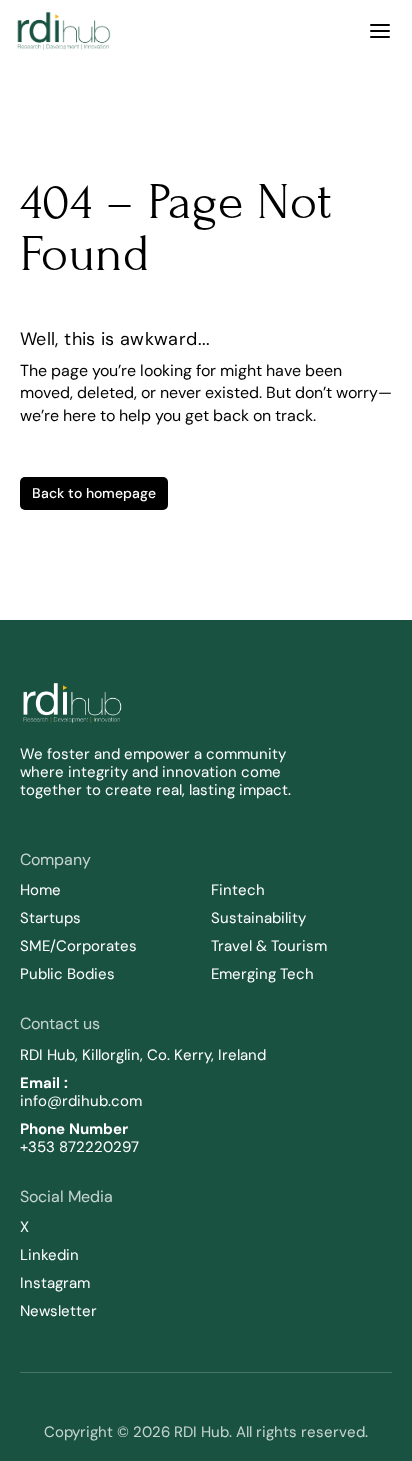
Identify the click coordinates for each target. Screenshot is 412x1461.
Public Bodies (67, 974)
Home (40, 890)
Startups (50, 918)
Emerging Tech (262, 974)
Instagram (55, 1283)
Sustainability (260, 918)
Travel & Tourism (269, 946)
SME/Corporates (78, 946)
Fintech (238, 890)
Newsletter (58, 1311)
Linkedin (49, 1255)
